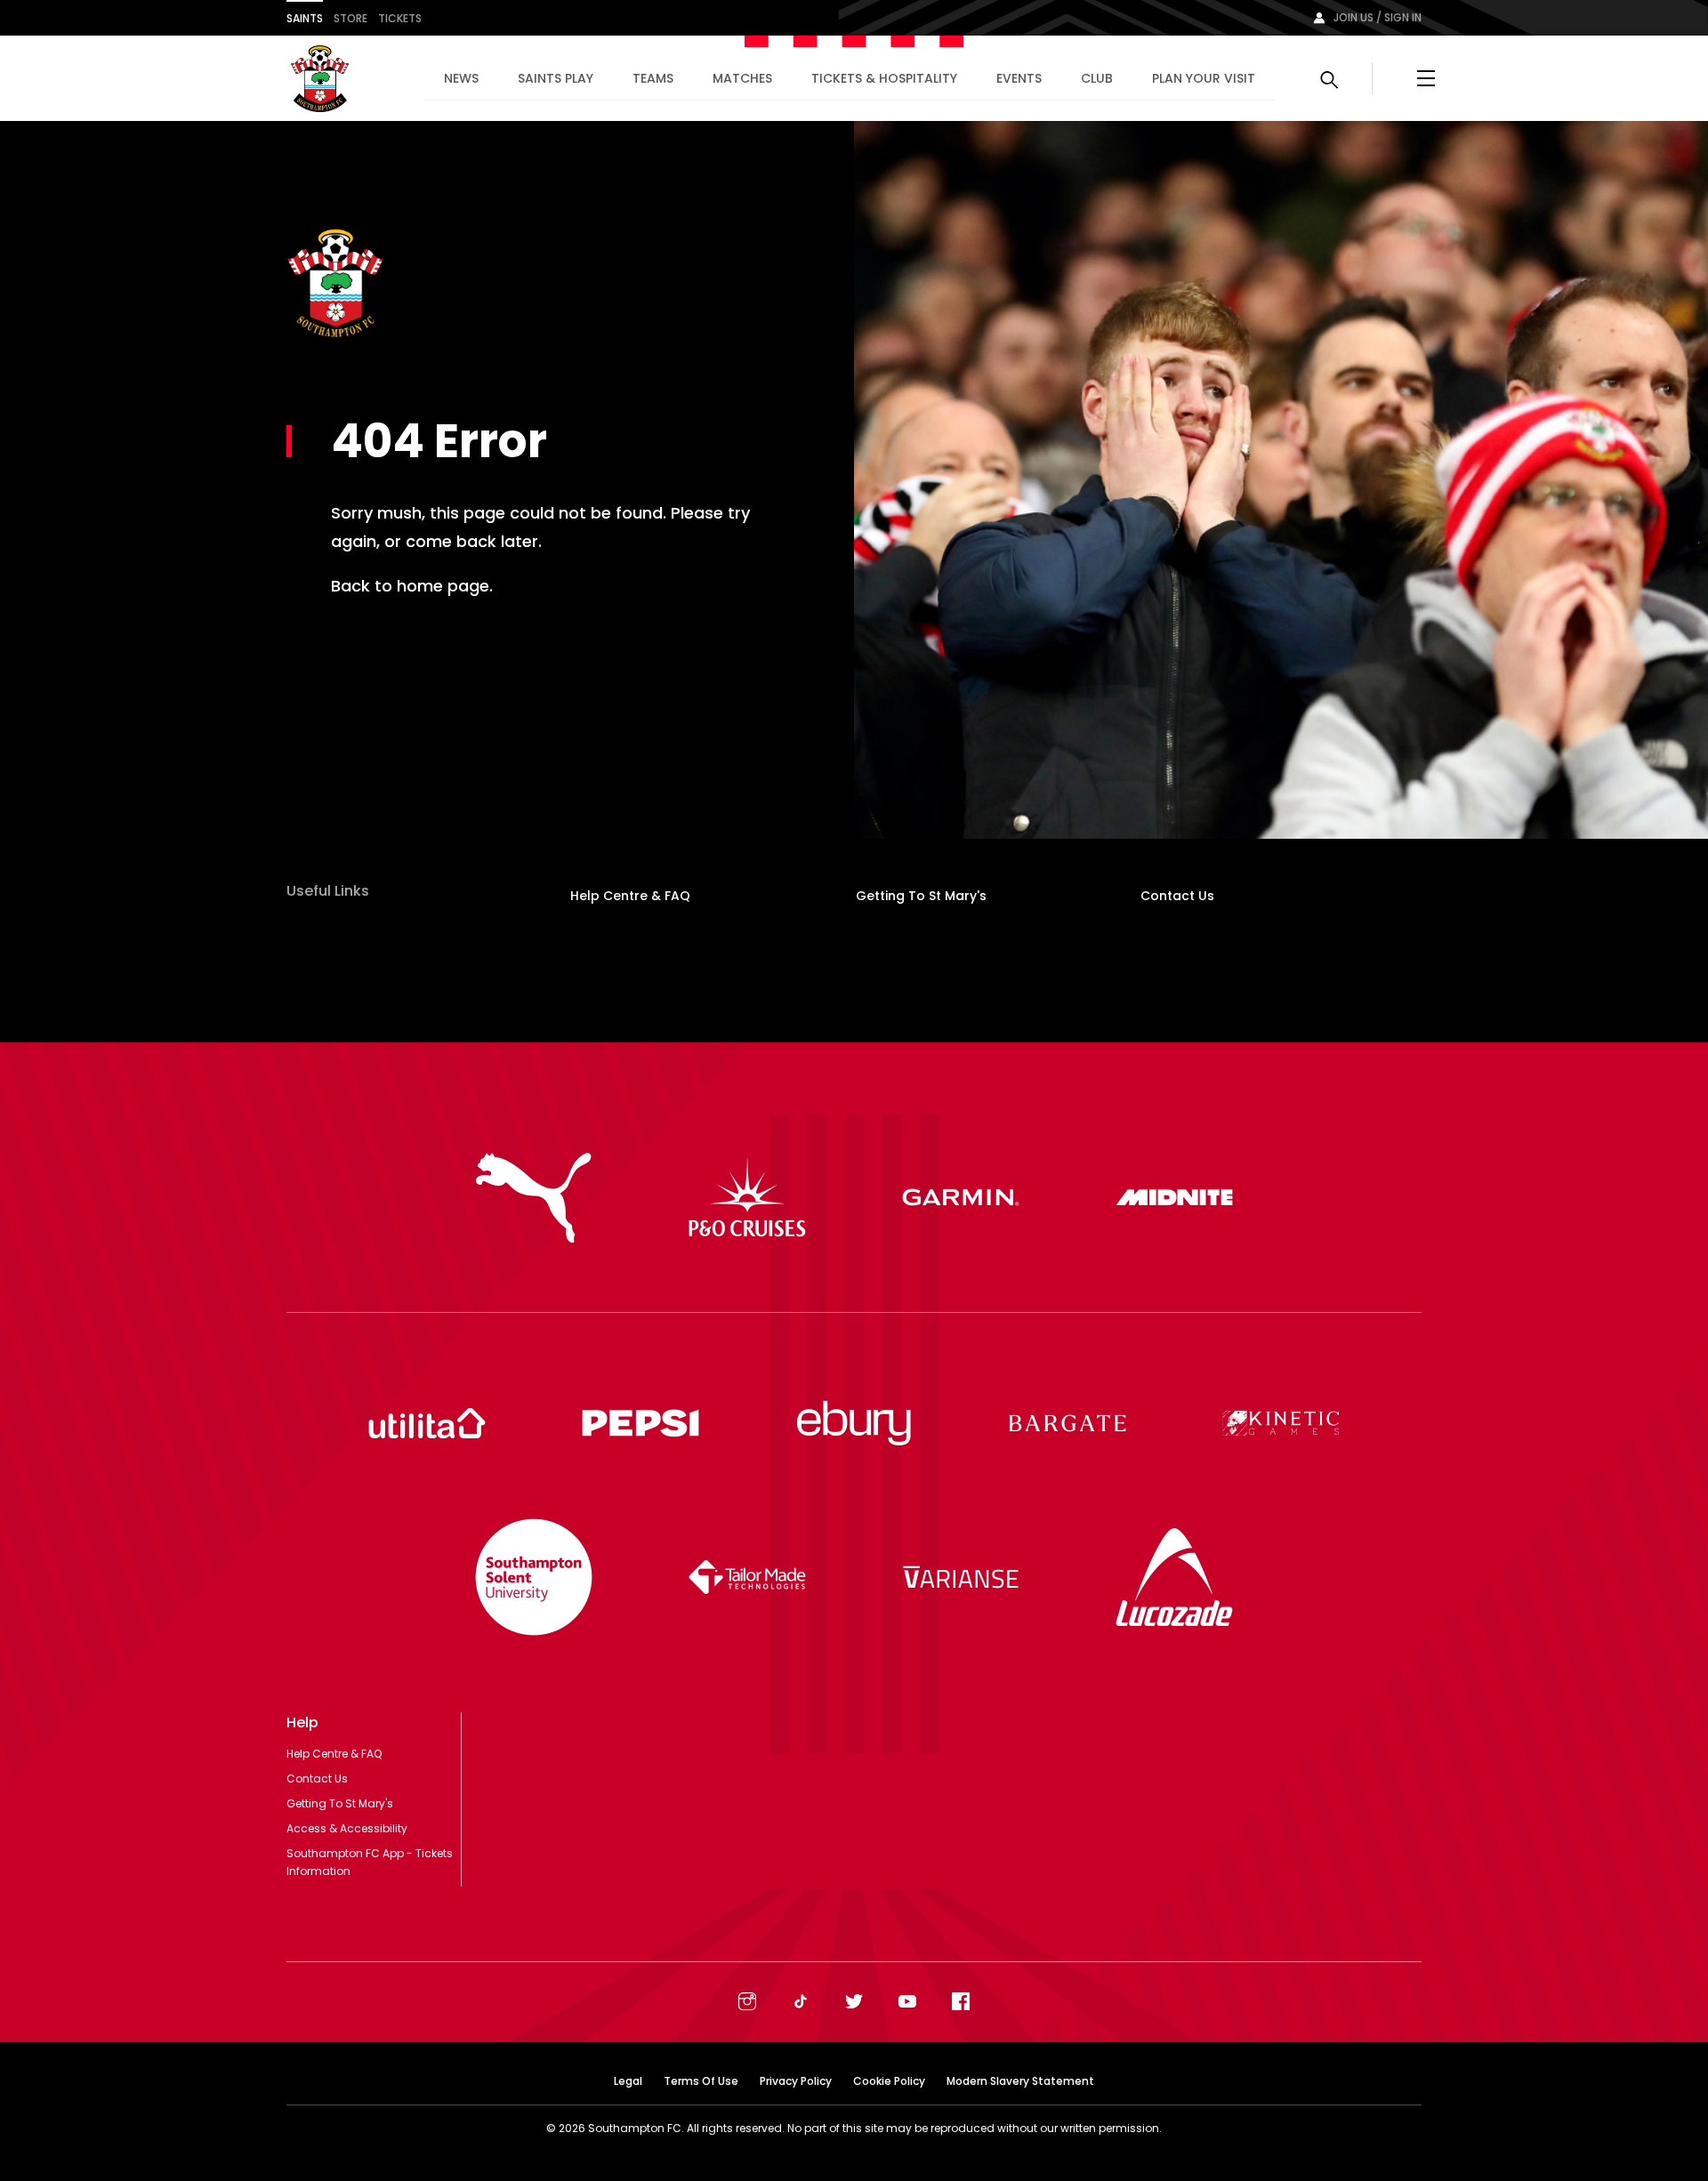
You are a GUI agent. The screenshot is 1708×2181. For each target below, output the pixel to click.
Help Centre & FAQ (630, 896)
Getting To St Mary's (921, 896)
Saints (305, 18)
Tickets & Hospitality (884, 78)
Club (1097, 78)
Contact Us (1177, 896)
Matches (742, 78)
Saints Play (556, 78)
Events (1019, 78)
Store (350, 18)
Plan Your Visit (1204, 78)
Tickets (400, 18)
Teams (653, 78)
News (461, 78)
